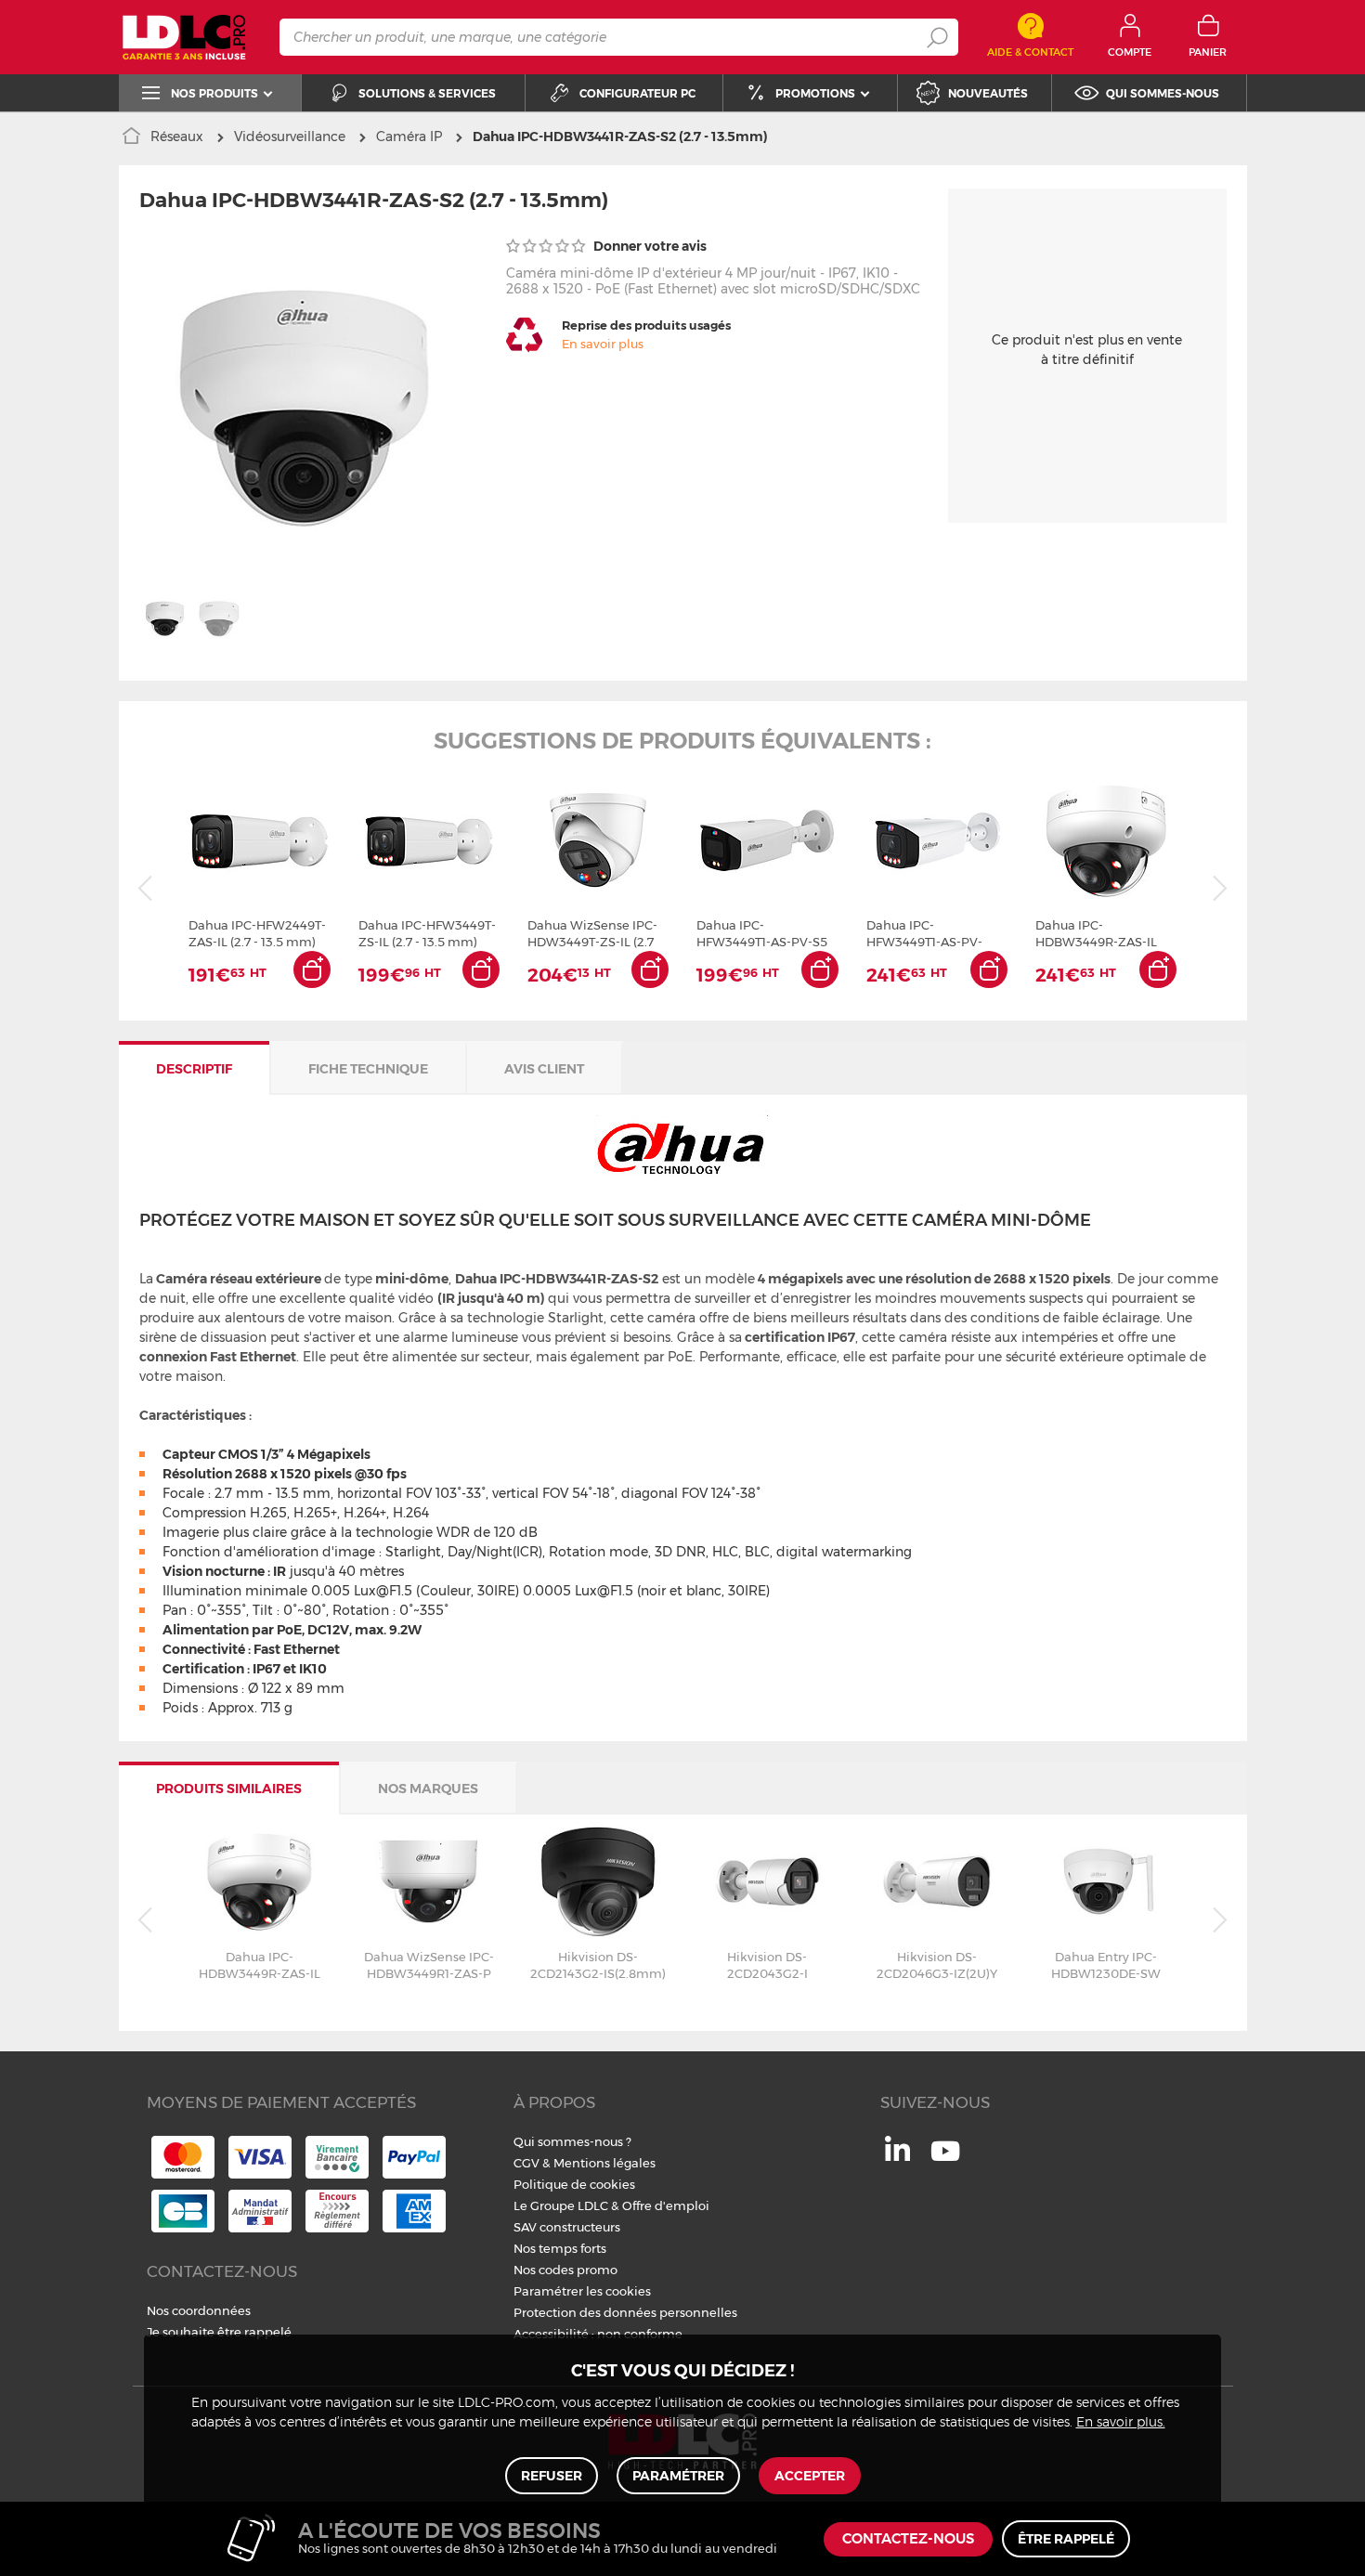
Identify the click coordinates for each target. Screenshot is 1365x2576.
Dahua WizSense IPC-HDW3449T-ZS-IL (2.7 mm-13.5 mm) (592, 934)
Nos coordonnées (199, 2310)
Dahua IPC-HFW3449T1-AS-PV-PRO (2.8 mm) (924, 934)
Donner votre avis (649, 246)
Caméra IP (409, 137)
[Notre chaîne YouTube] (945, 2161)
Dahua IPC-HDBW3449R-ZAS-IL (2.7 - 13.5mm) (1096, 934)
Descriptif (194, 1069)
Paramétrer (678, 2476)
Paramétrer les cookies (582, 2291)
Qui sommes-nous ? (572, 2141)
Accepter (810, 2476)
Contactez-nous (908, 2539)
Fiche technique (368, 1069)
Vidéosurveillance (290, 137)
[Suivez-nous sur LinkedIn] (897, 2156)
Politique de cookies (574, 2184)
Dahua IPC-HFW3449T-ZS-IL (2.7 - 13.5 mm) (427, 933)
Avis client (544, 1069)
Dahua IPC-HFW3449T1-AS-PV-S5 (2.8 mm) (762, 934)
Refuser (552, 2476)
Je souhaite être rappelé (219, 2332)
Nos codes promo (565, 2270)
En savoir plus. (1121, 2423)
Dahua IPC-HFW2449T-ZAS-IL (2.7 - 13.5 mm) (257, 933)
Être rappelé (1066, 2539)
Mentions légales (604, 2163)
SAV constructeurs (567, 2227)
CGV (526, 2163)
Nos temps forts (560, 2248)
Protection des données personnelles (625, 2312)
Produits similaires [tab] (229, 1789)
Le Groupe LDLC (561, 2205)
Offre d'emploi (666, 2205)
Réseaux (177, 137)
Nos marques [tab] (428, 1789)
